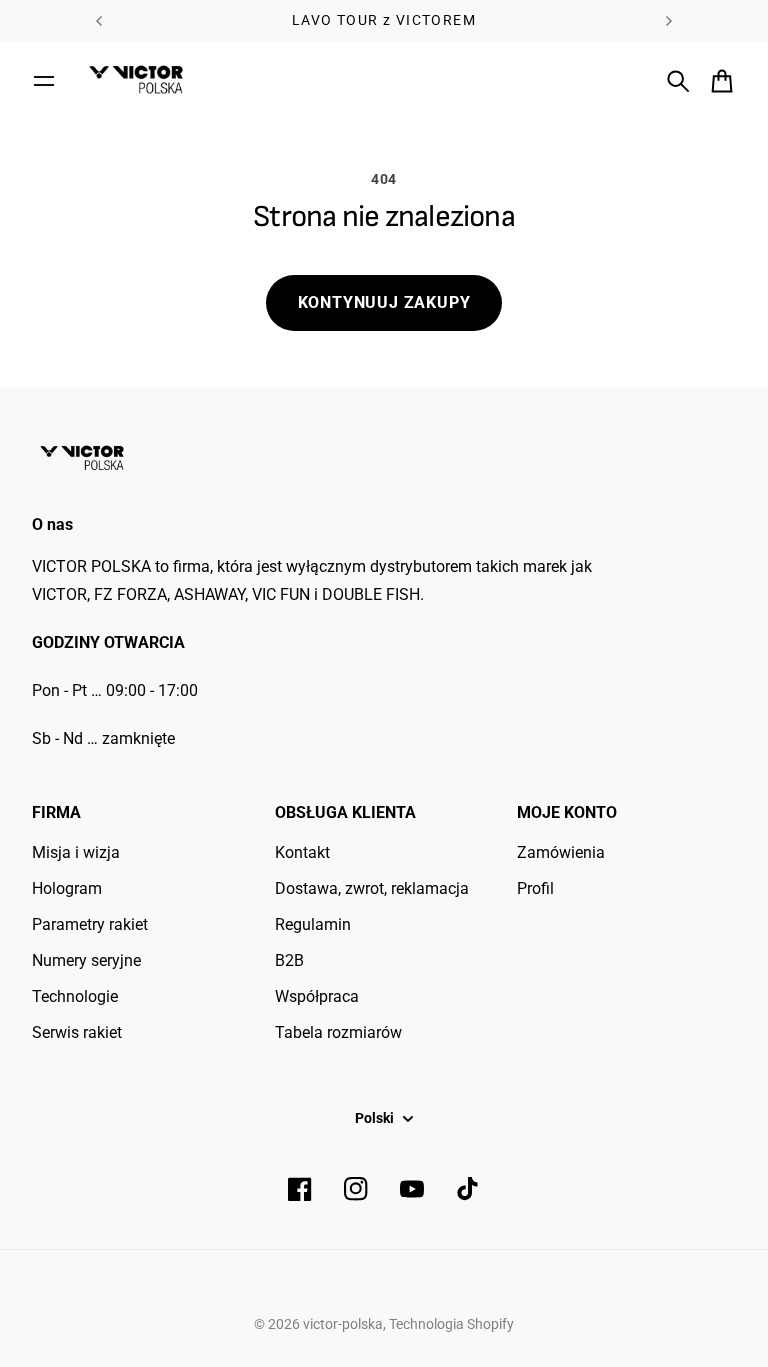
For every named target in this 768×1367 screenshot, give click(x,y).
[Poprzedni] (99, 20)
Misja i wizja (76, 852)
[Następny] (669, 20)
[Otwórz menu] (44, 81)
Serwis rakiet (77, 1032)
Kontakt (302, 852)
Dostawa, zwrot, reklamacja (372, 888)
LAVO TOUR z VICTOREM (384, 20)
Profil (535, 888)
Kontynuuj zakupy (384, 302)
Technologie (75, 996)
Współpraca (317, 996)
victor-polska (343, 1324)
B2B (289, 960)
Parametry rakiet (90, 924)
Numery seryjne (86, 960)
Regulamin (313, 924)
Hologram (67, 888)
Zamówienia (561, 852)
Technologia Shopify (451, 1324)
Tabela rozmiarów (338, 1032)
